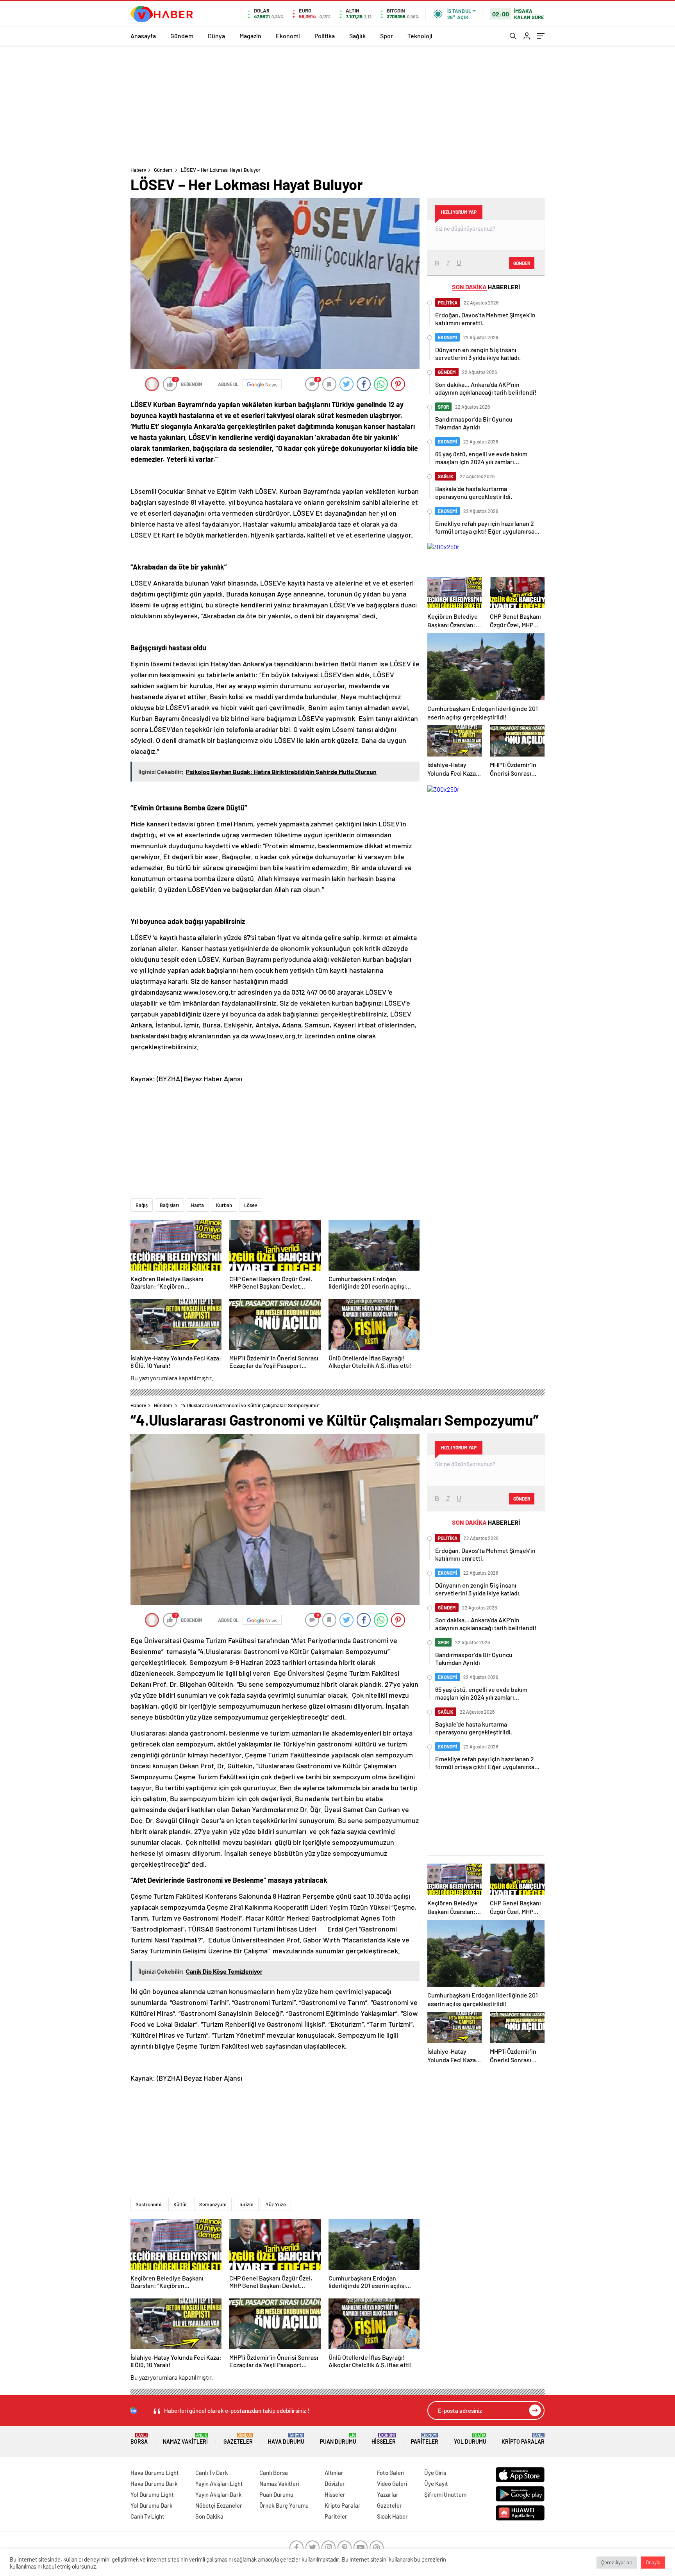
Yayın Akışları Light (219, 2483)
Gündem (182, 36)
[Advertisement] (337, 104)
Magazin (250, 36)
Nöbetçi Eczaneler (219, 2505)
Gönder (522, 263)
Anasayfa (143, 36)
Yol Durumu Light (152, 2494)
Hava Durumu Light (155, 2473)
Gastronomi (148, 2204)
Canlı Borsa (274, 2473)
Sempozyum (213, 2204)
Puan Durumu (338, 2439)
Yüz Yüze (276, 2204)
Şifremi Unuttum (445, 2494)
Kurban (224, 1205)
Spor (387, 36)
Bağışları (169, 1205)
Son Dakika (209, 2516)
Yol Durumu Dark (152, 2505)
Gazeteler (238, 2439)
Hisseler (384, 2439)
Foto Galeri (391, 2473)
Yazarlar (388, 2494)
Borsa (139, 2439)
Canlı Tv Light (147, 2516)
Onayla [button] (653, 2562)
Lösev (251, 1205)
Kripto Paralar (523, 2439)
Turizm (246, 2204)
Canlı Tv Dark (212, 2473)
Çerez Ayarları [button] (617, 2562)
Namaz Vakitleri (185, 2439)
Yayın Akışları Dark (219, 2494)
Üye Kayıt (436, 2483)
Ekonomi (288, 36)
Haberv (138, 170)
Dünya (216, 36)
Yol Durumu (470, 2439)
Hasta (197, 1205)
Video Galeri (392, 2483)
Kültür (180, 2204)
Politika (325, 36)
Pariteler (425, 2439)
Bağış (142, 1205)
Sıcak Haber (392, 2516)
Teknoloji (420, 36)
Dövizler (335, 2483)
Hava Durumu (286, 2439)
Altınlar (334, 2473)
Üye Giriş (435, 2473)
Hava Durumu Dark (154, 2483)
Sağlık (357, 36)
